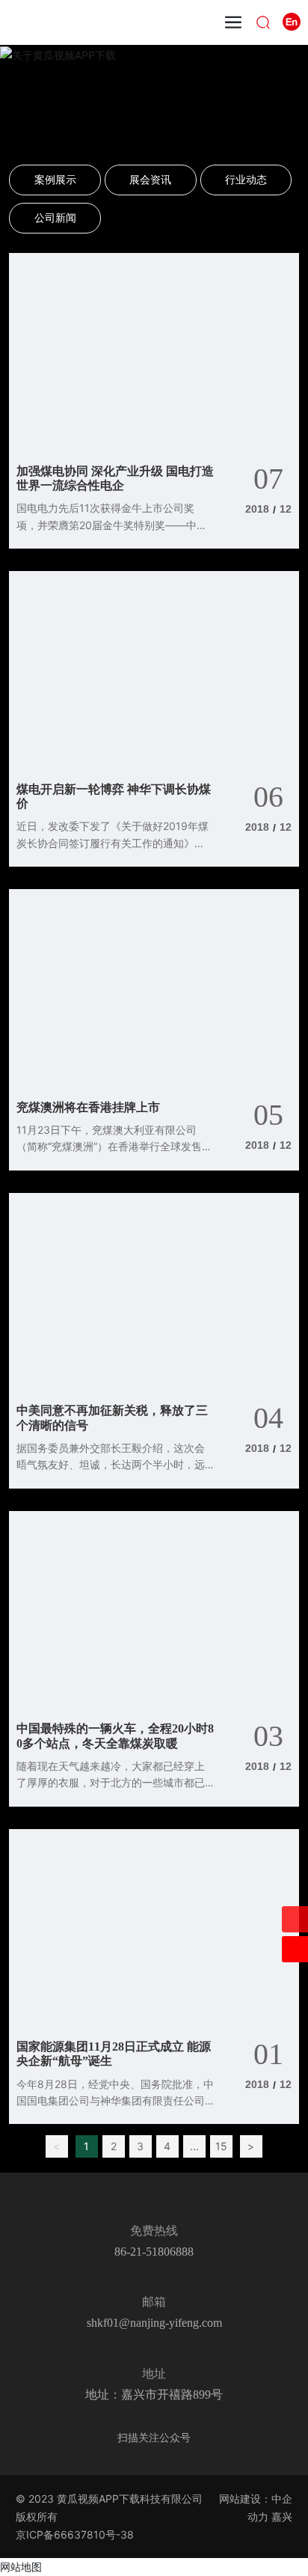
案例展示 (55, 179)
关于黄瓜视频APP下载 (154, 101)
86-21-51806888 (154, 2252)
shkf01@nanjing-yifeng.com (154, 2323)
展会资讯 (150, 179)
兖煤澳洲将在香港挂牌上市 (88, 1107)
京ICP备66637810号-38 (75, 2534)
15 (221, 2146)
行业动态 (246, 179)
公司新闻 (55, 217)
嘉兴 (282, 2517)
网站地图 (21, 2567)
